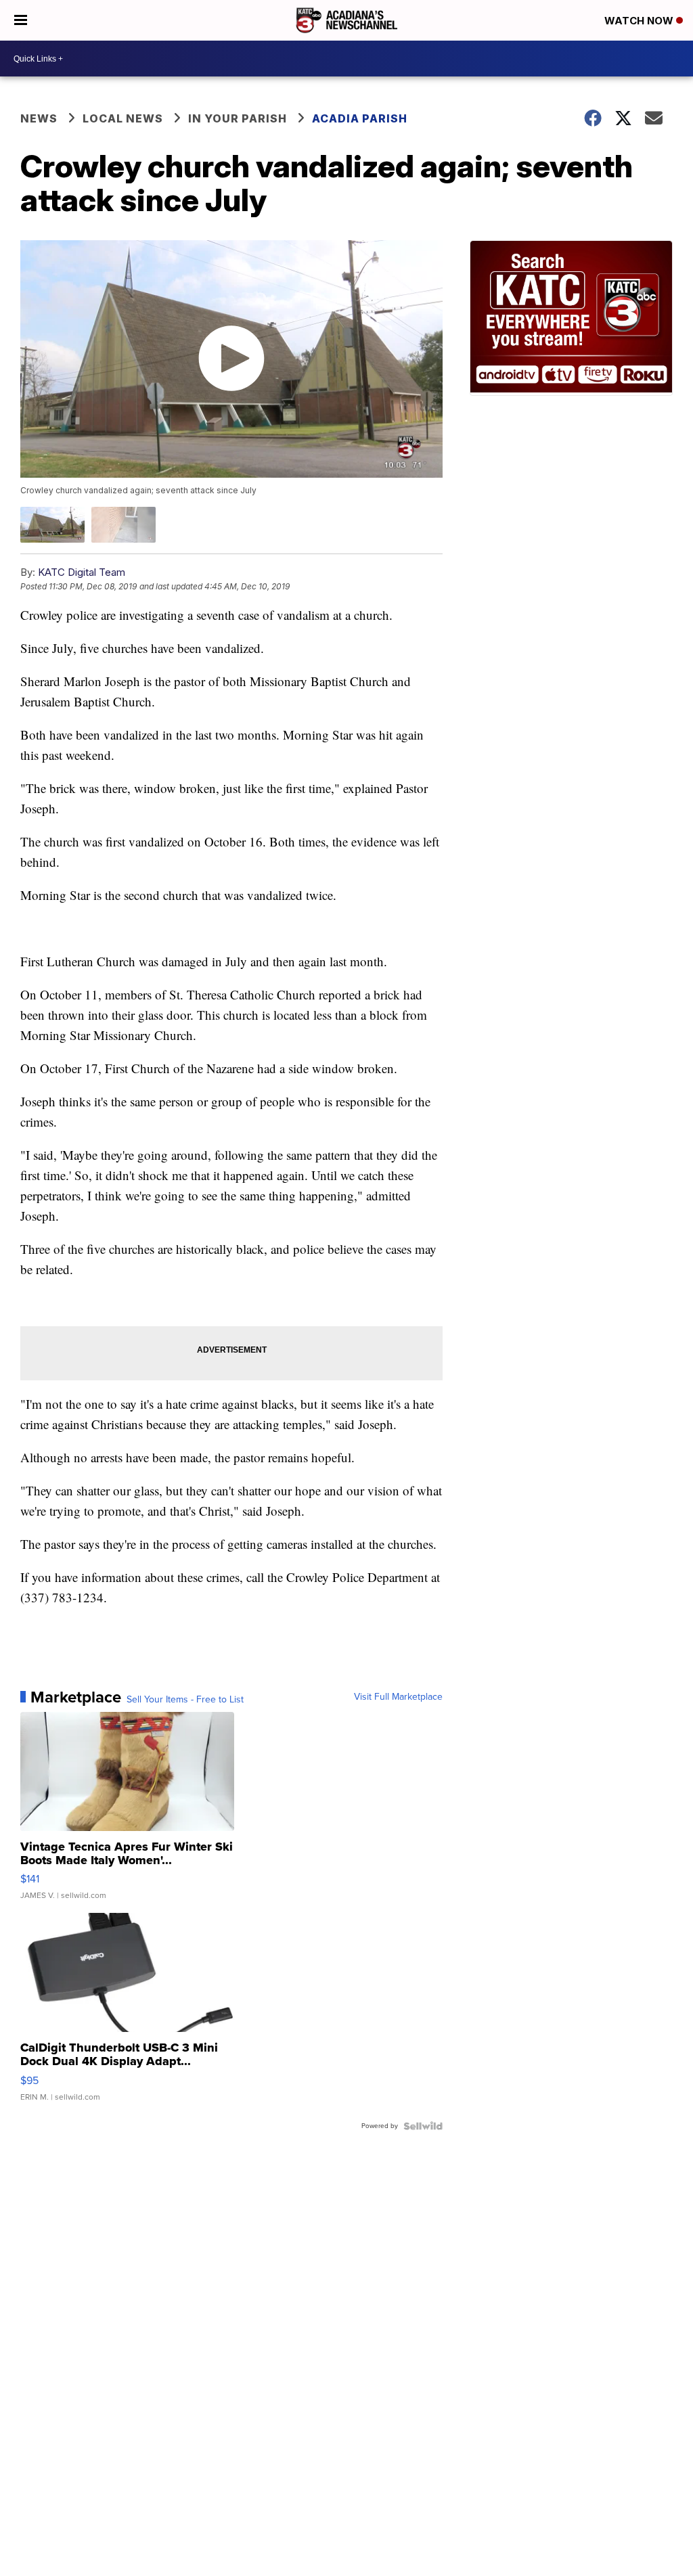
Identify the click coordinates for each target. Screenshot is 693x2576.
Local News (123, 118)
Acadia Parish (360, 118)
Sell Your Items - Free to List (185, 1700)
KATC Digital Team (82, 572)
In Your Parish (238, 118)
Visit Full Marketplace (398, 1697)
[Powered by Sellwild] (423, 2126)
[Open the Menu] (21, 20)
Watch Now (640, 21)
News (39, 118)
